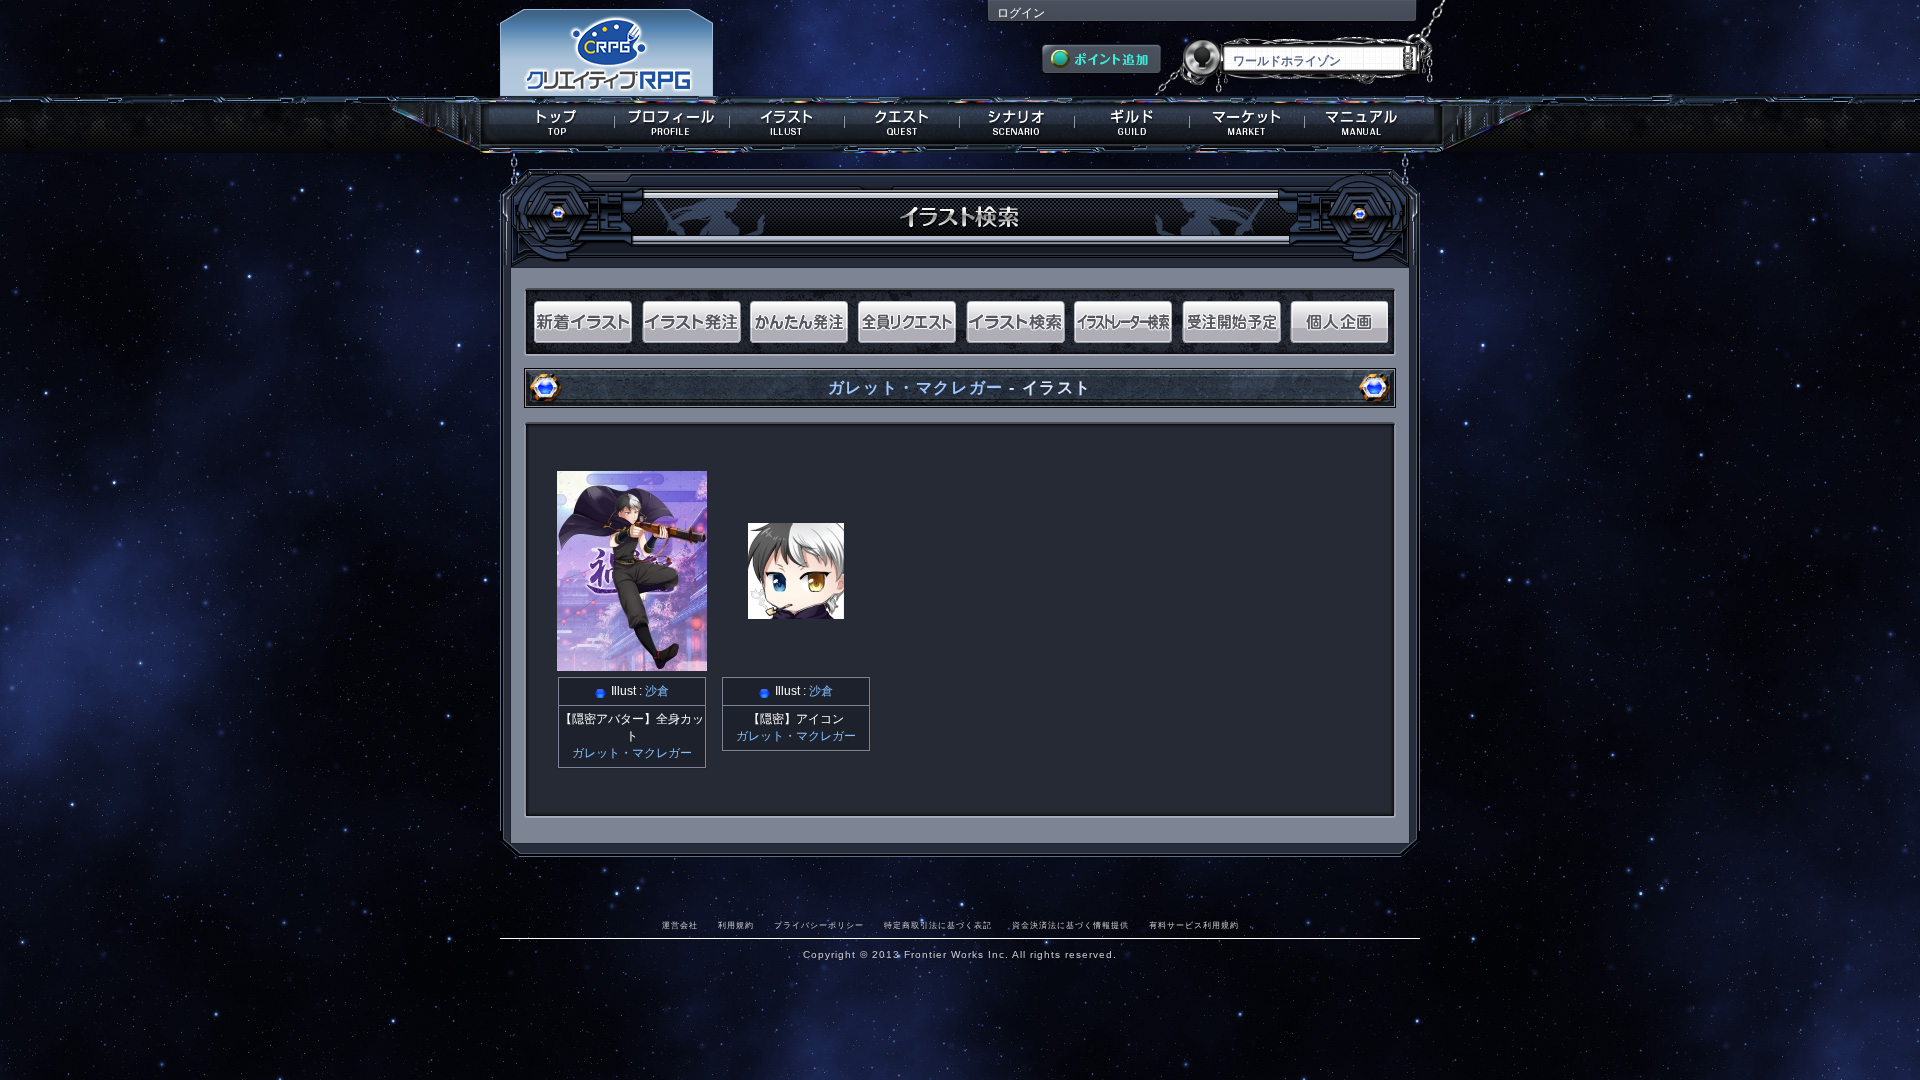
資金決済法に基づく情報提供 (1070, 925)
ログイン (1021, 13)
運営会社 (680, 925)
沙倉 (657, 691)
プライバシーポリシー (819, 925)
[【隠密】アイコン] (796, 612)
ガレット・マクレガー (916, 387)
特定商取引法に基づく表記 (938, 925)
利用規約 (736, 925)
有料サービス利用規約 (1194, 925)
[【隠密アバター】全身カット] (632, 664)
